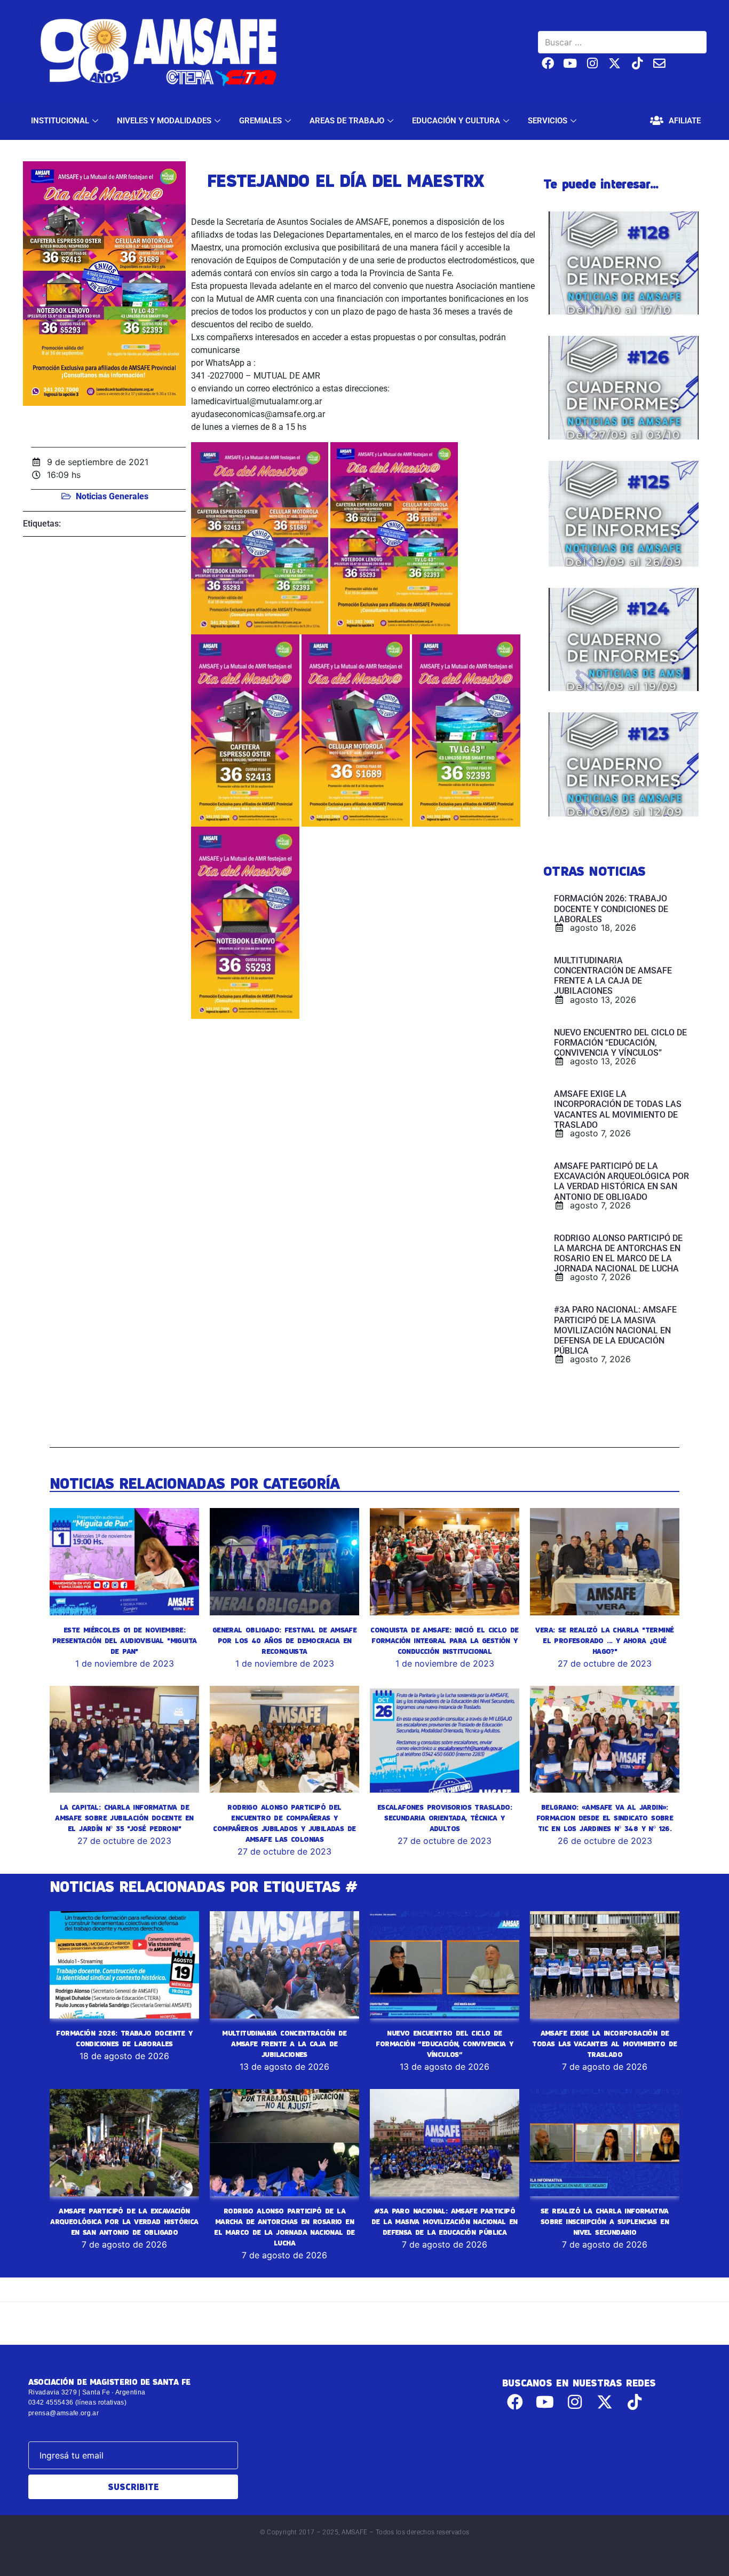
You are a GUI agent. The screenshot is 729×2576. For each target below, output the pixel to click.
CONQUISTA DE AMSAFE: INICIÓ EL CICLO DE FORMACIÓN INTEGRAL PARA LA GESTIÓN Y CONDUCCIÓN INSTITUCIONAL (445, 1640)
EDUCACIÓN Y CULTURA (456, 121)
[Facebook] (548, 63)
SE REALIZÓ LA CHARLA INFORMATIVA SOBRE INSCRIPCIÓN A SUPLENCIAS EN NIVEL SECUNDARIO (605, 2221)
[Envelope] (659, 63)
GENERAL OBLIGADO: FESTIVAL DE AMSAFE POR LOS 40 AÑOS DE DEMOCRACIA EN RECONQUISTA (284, 1640)
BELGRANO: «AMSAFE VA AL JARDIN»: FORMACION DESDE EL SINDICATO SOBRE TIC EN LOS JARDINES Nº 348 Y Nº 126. (605, 1818)
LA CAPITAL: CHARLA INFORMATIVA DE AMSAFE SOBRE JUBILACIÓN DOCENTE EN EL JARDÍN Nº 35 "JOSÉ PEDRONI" (124, 1818)
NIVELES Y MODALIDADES (164, 121)
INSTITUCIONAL (60, 121)
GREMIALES (260, 121)
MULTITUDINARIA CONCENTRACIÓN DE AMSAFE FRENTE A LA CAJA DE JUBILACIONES (284, 2044)
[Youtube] (570, 63)
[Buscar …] (622, 42)
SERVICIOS (548, 121)
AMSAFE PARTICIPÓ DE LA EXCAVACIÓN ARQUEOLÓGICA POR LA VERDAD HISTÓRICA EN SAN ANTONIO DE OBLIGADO (124, 2221)
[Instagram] (593, 63)
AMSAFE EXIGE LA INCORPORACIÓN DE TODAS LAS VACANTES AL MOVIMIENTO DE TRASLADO (604, 2044)
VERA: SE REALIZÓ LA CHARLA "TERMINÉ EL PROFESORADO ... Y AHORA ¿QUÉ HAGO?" (604, 1640)
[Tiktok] (637, 63)
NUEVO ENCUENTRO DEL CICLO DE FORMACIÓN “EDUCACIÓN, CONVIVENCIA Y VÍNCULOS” (444, 2044)
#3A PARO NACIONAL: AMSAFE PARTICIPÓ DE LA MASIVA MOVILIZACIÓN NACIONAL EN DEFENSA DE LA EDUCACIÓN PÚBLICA (445, 2221)
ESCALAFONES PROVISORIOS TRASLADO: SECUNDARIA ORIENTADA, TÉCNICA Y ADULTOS (445, 1818)
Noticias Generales (112, 496)
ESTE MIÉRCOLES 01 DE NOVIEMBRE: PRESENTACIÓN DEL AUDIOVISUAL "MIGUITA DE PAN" (125, 1640)
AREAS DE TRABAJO (347, 121)
